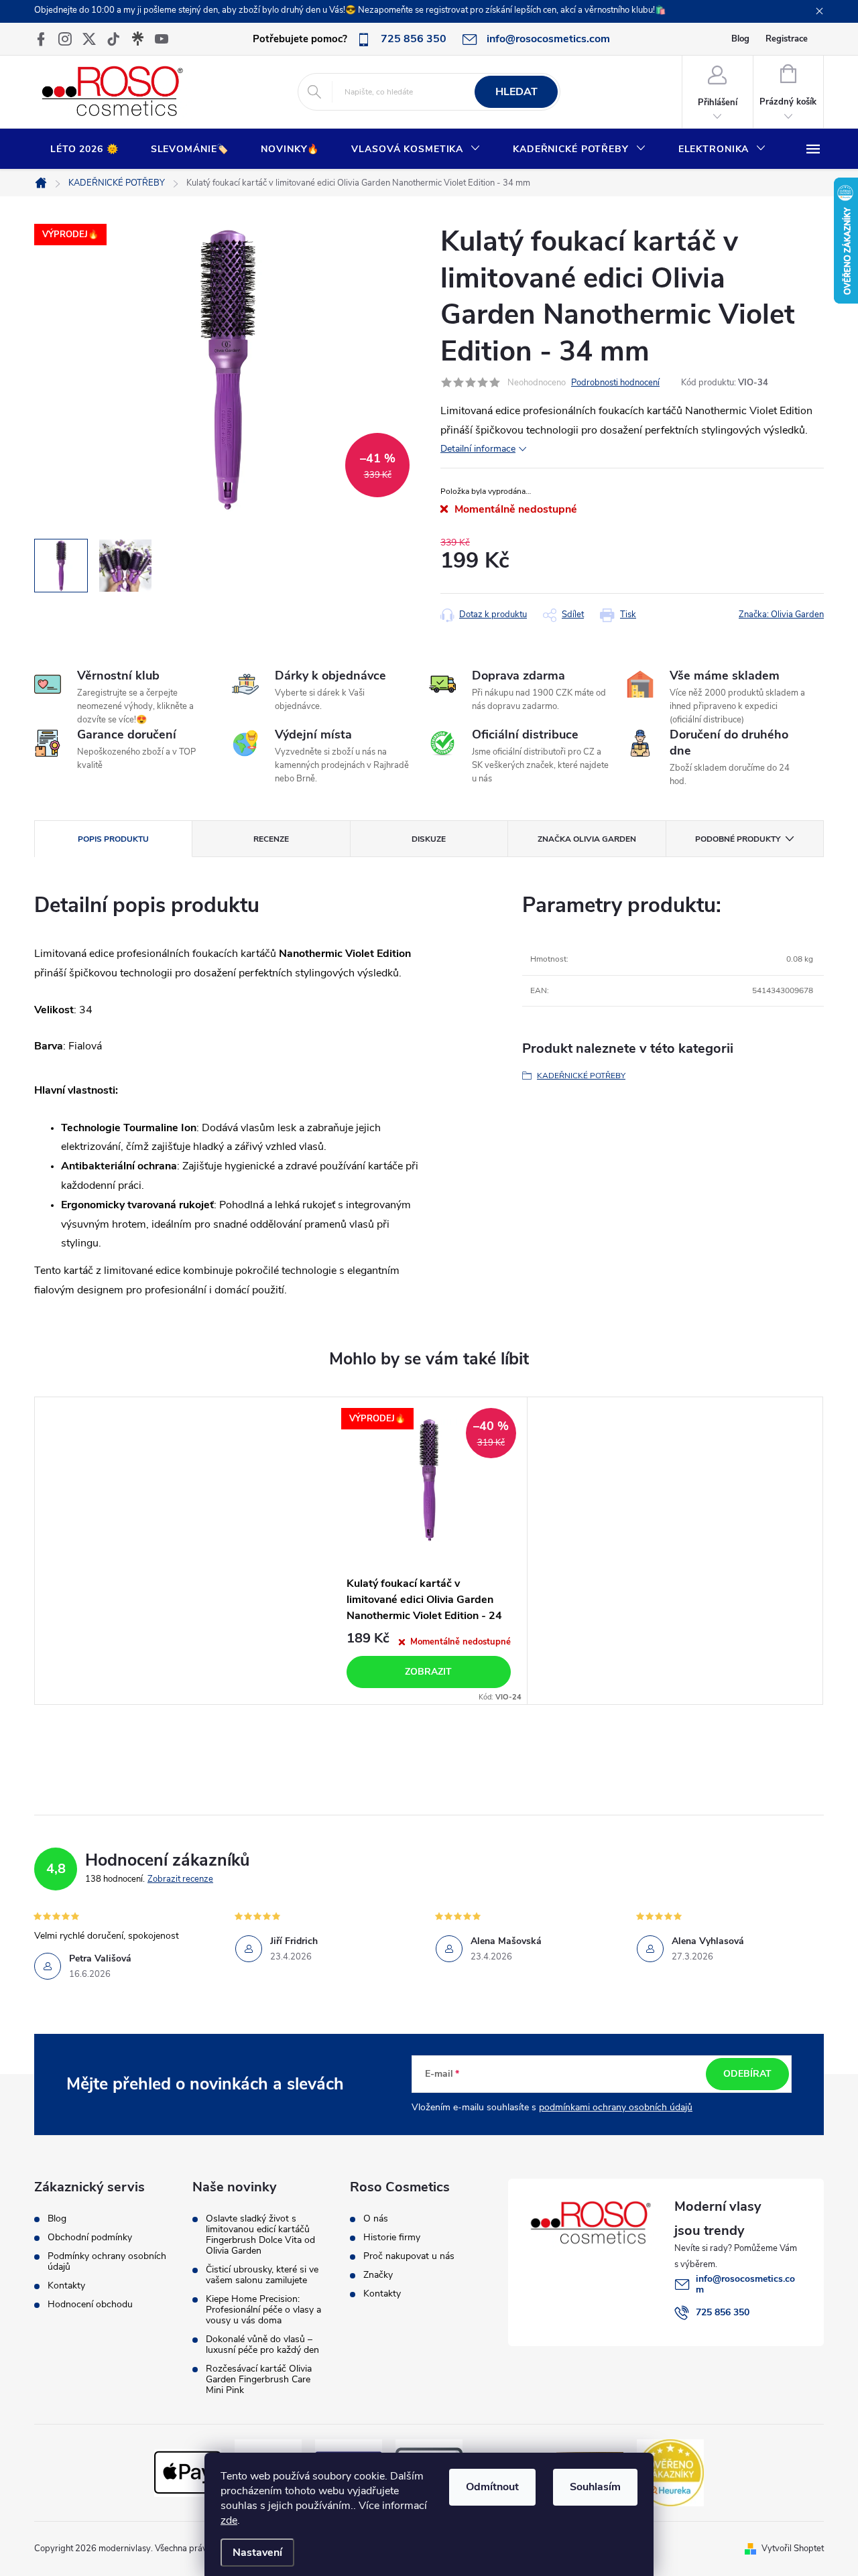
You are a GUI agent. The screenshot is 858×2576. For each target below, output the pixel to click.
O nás (376, 2219)
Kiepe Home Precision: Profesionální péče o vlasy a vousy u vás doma (263, 2310)
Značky (378, 2275)
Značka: (781, 615)
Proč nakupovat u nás (409, 2256)
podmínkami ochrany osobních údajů (616, 2107)
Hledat (516, 92)
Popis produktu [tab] (113, 839)
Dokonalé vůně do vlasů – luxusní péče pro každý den (262, 2345)
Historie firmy (392, 2238)
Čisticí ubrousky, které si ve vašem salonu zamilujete (262, 2275)
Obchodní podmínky (90, 2238)
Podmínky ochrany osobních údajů (107, 2262)
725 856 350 (723, 2312)
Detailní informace (478, 449)
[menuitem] (84, 149)
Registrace (787, 39)
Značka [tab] (587, 839)
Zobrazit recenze (180, 1879)
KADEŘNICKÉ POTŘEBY (581, 1076)
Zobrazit (428, 1672)
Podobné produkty (738, 839)
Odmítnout (492, 2487)
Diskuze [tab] (429, 839)
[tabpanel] (429, 1551)
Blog (740, 39)
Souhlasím (595, 2487)
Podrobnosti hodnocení (615, 383)
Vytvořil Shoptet (793, 2549)
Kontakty (66, 2286)
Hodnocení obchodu (90, 2305)
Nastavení (257, 2553)
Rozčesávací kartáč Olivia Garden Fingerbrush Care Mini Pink (259, 2380)
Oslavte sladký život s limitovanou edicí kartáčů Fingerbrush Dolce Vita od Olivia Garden (260, 2235)
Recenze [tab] (271, 839)
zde (229, 2520)
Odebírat (747, 2074)
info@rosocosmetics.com (745, 2284)
